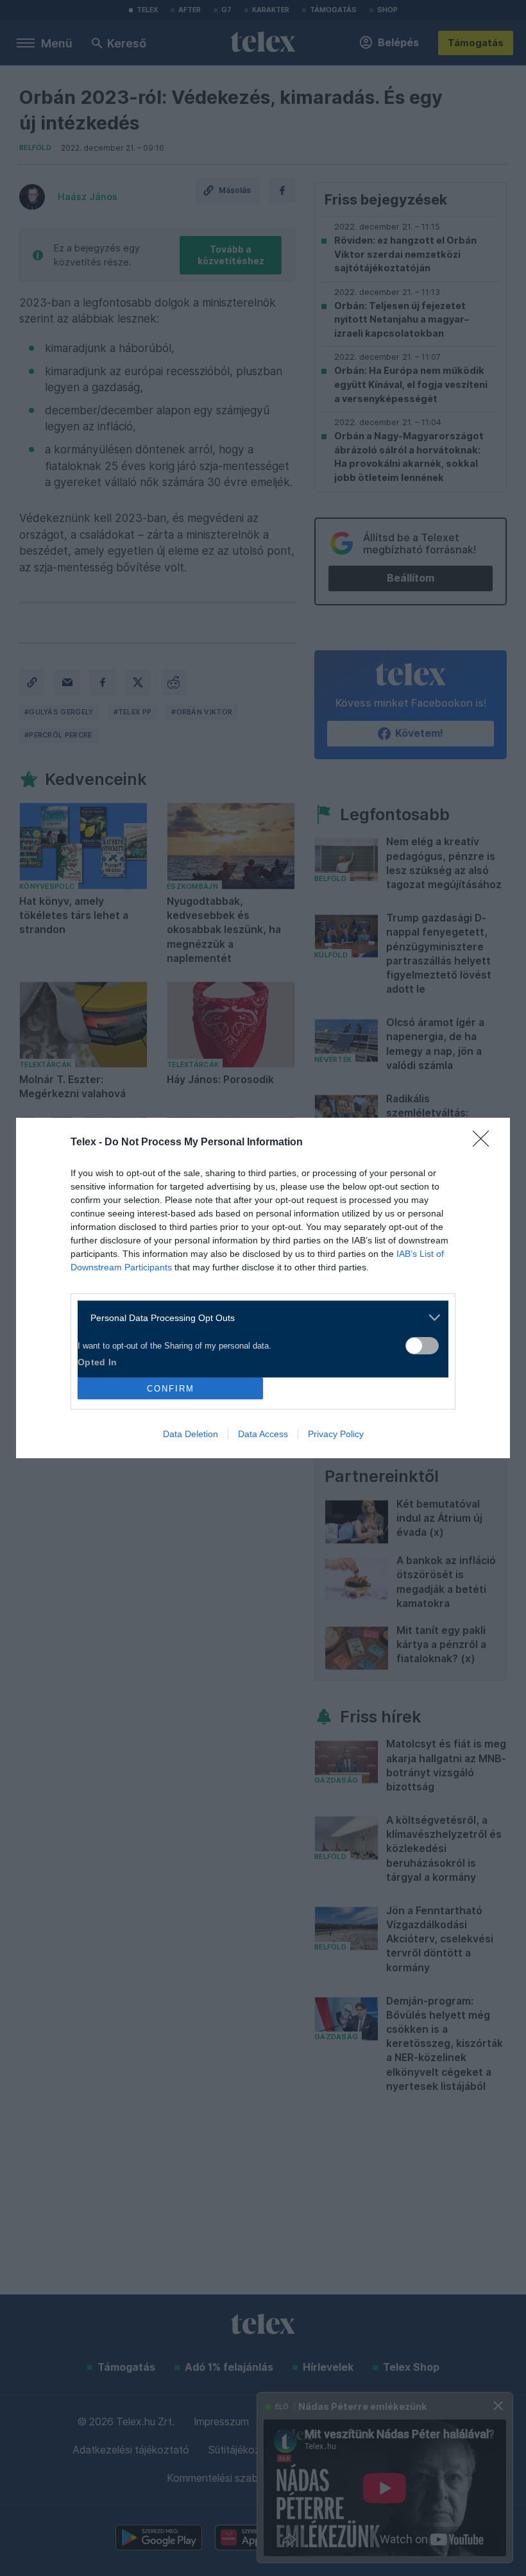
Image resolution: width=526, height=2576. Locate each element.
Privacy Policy (336, 1434)
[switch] (422, 1346)
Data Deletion (191, 1434)
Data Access (263, 1434)
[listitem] (258, 1317)
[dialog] (263, 1288)
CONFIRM (171, 1389)
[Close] (485, 1143)
